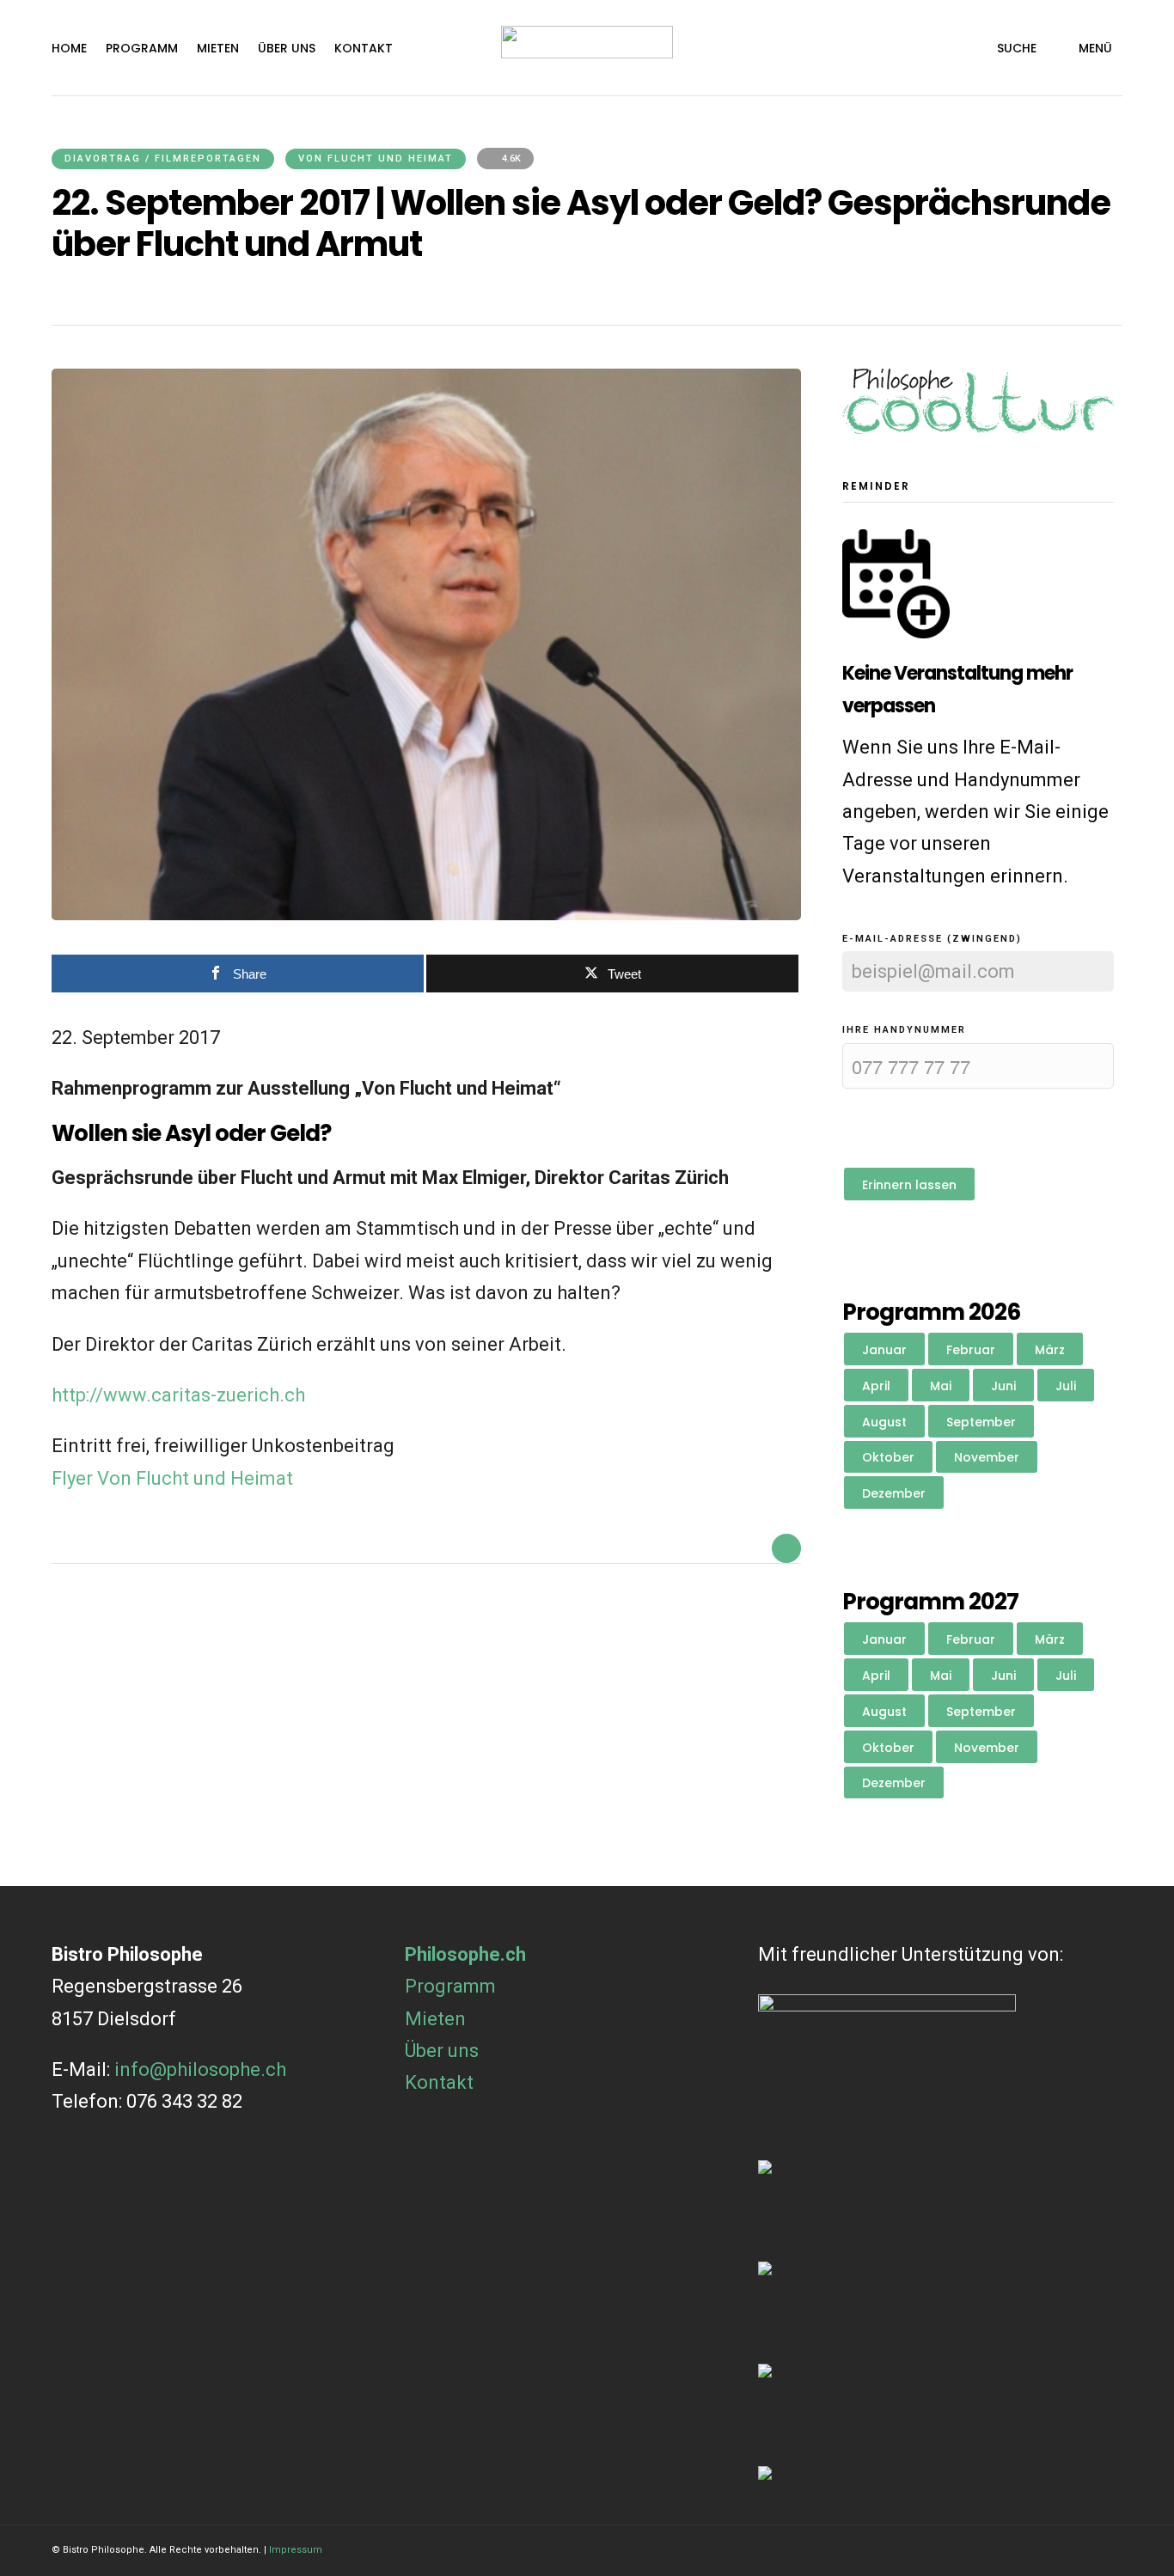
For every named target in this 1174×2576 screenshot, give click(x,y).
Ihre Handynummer (904, 1030)
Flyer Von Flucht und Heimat (172, 1478)
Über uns (287, 48)
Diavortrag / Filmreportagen (163, 159)
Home (69, 48)
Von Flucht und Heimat (376, 159)
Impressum (296, 2550)
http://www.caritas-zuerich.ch (178, 1395)
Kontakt (364, 48)
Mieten (218, 48)
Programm (142, 48)
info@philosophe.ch (200, 2069)
